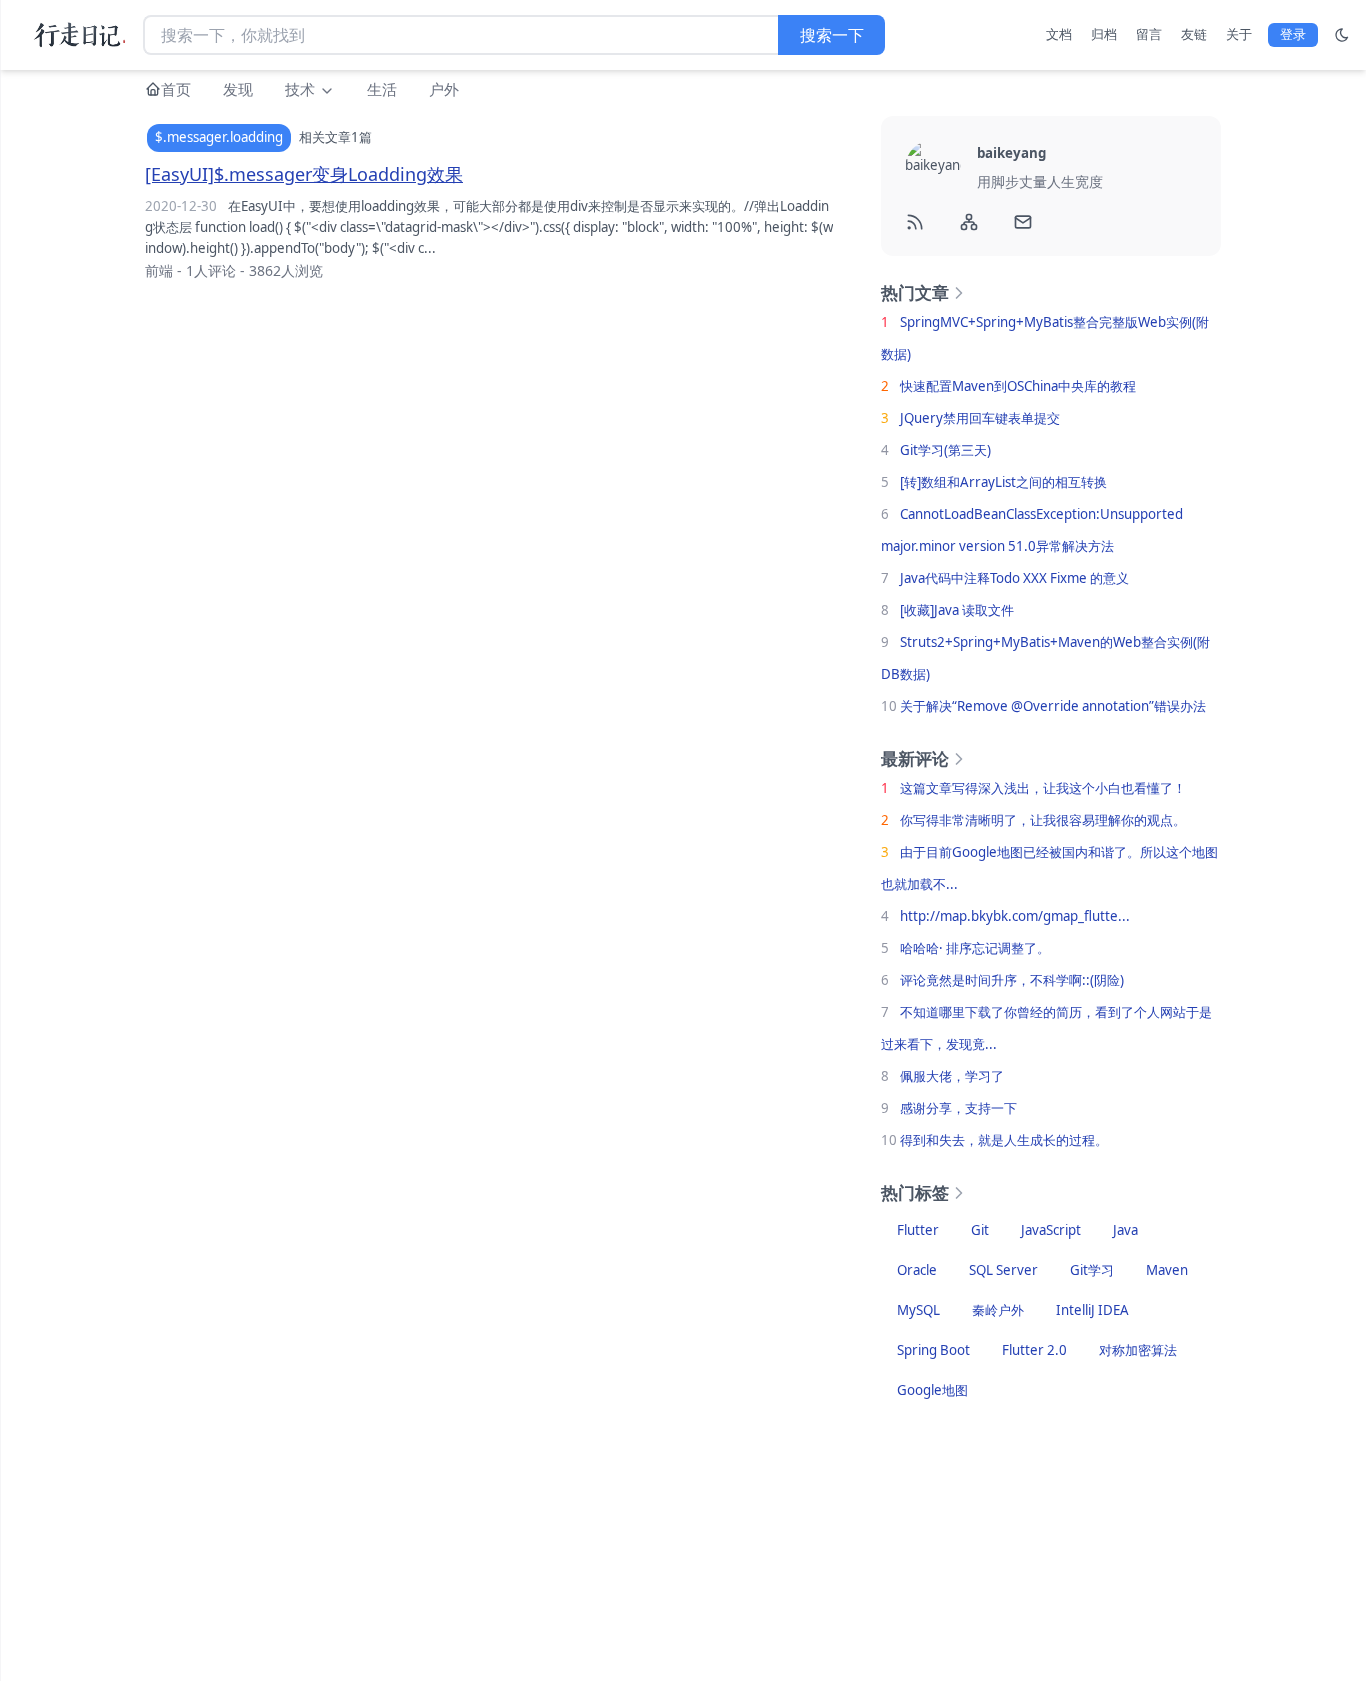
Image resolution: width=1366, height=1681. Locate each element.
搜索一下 (832, 35)
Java (1125, 1230)
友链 (1194, 34)
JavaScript (1051, 1230)
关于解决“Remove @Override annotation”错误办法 (1053, 706)
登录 (1293, 34)
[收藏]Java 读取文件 (957, 610)
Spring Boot (933, 1350)
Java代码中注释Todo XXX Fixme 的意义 (1014, 578)
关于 (1239, 34)
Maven (1167, 1270)
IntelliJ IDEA (1092, 1310)
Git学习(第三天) (945, 450)
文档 (1059, 34)
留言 (1149, 34)
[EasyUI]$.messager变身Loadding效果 (304, 174)
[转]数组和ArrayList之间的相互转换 (1003, 482)
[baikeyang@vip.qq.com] (1024, 222)
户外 (444, 89)
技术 (302, 89)
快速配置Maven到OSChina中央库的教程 (1018, 386)
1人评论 (211, 270)
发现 (238, 89)
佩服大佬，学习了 (952, 1076)
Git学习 (1092, 1270)
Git (980, 1230)
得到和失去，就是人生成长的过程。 (1004, 1140)
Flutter (918, 1230)
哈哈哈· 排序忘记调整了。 (975, 948)
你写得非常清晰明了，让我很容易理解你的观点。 (1043, 820)
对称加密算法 (1138, 1350)
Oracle (917, 1270)
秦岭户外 (998, 1310)
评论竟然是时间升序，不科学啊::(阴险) (1012, 980)
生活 (382, 89)
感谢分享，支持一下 (958, 1108)
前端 (159, 270)
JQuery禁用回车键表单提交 (980, 418)
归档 (1104, 34)
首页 (176, 89)
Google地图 (932, 1390)
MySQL (918, 1310)
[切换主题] (1342, 35)
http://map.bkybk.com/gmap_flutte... (1015, 916)
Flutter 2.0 (1034, 1350)
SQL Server (1003, 1270)
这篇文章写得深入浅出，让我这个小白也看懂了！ (1043, 788)
